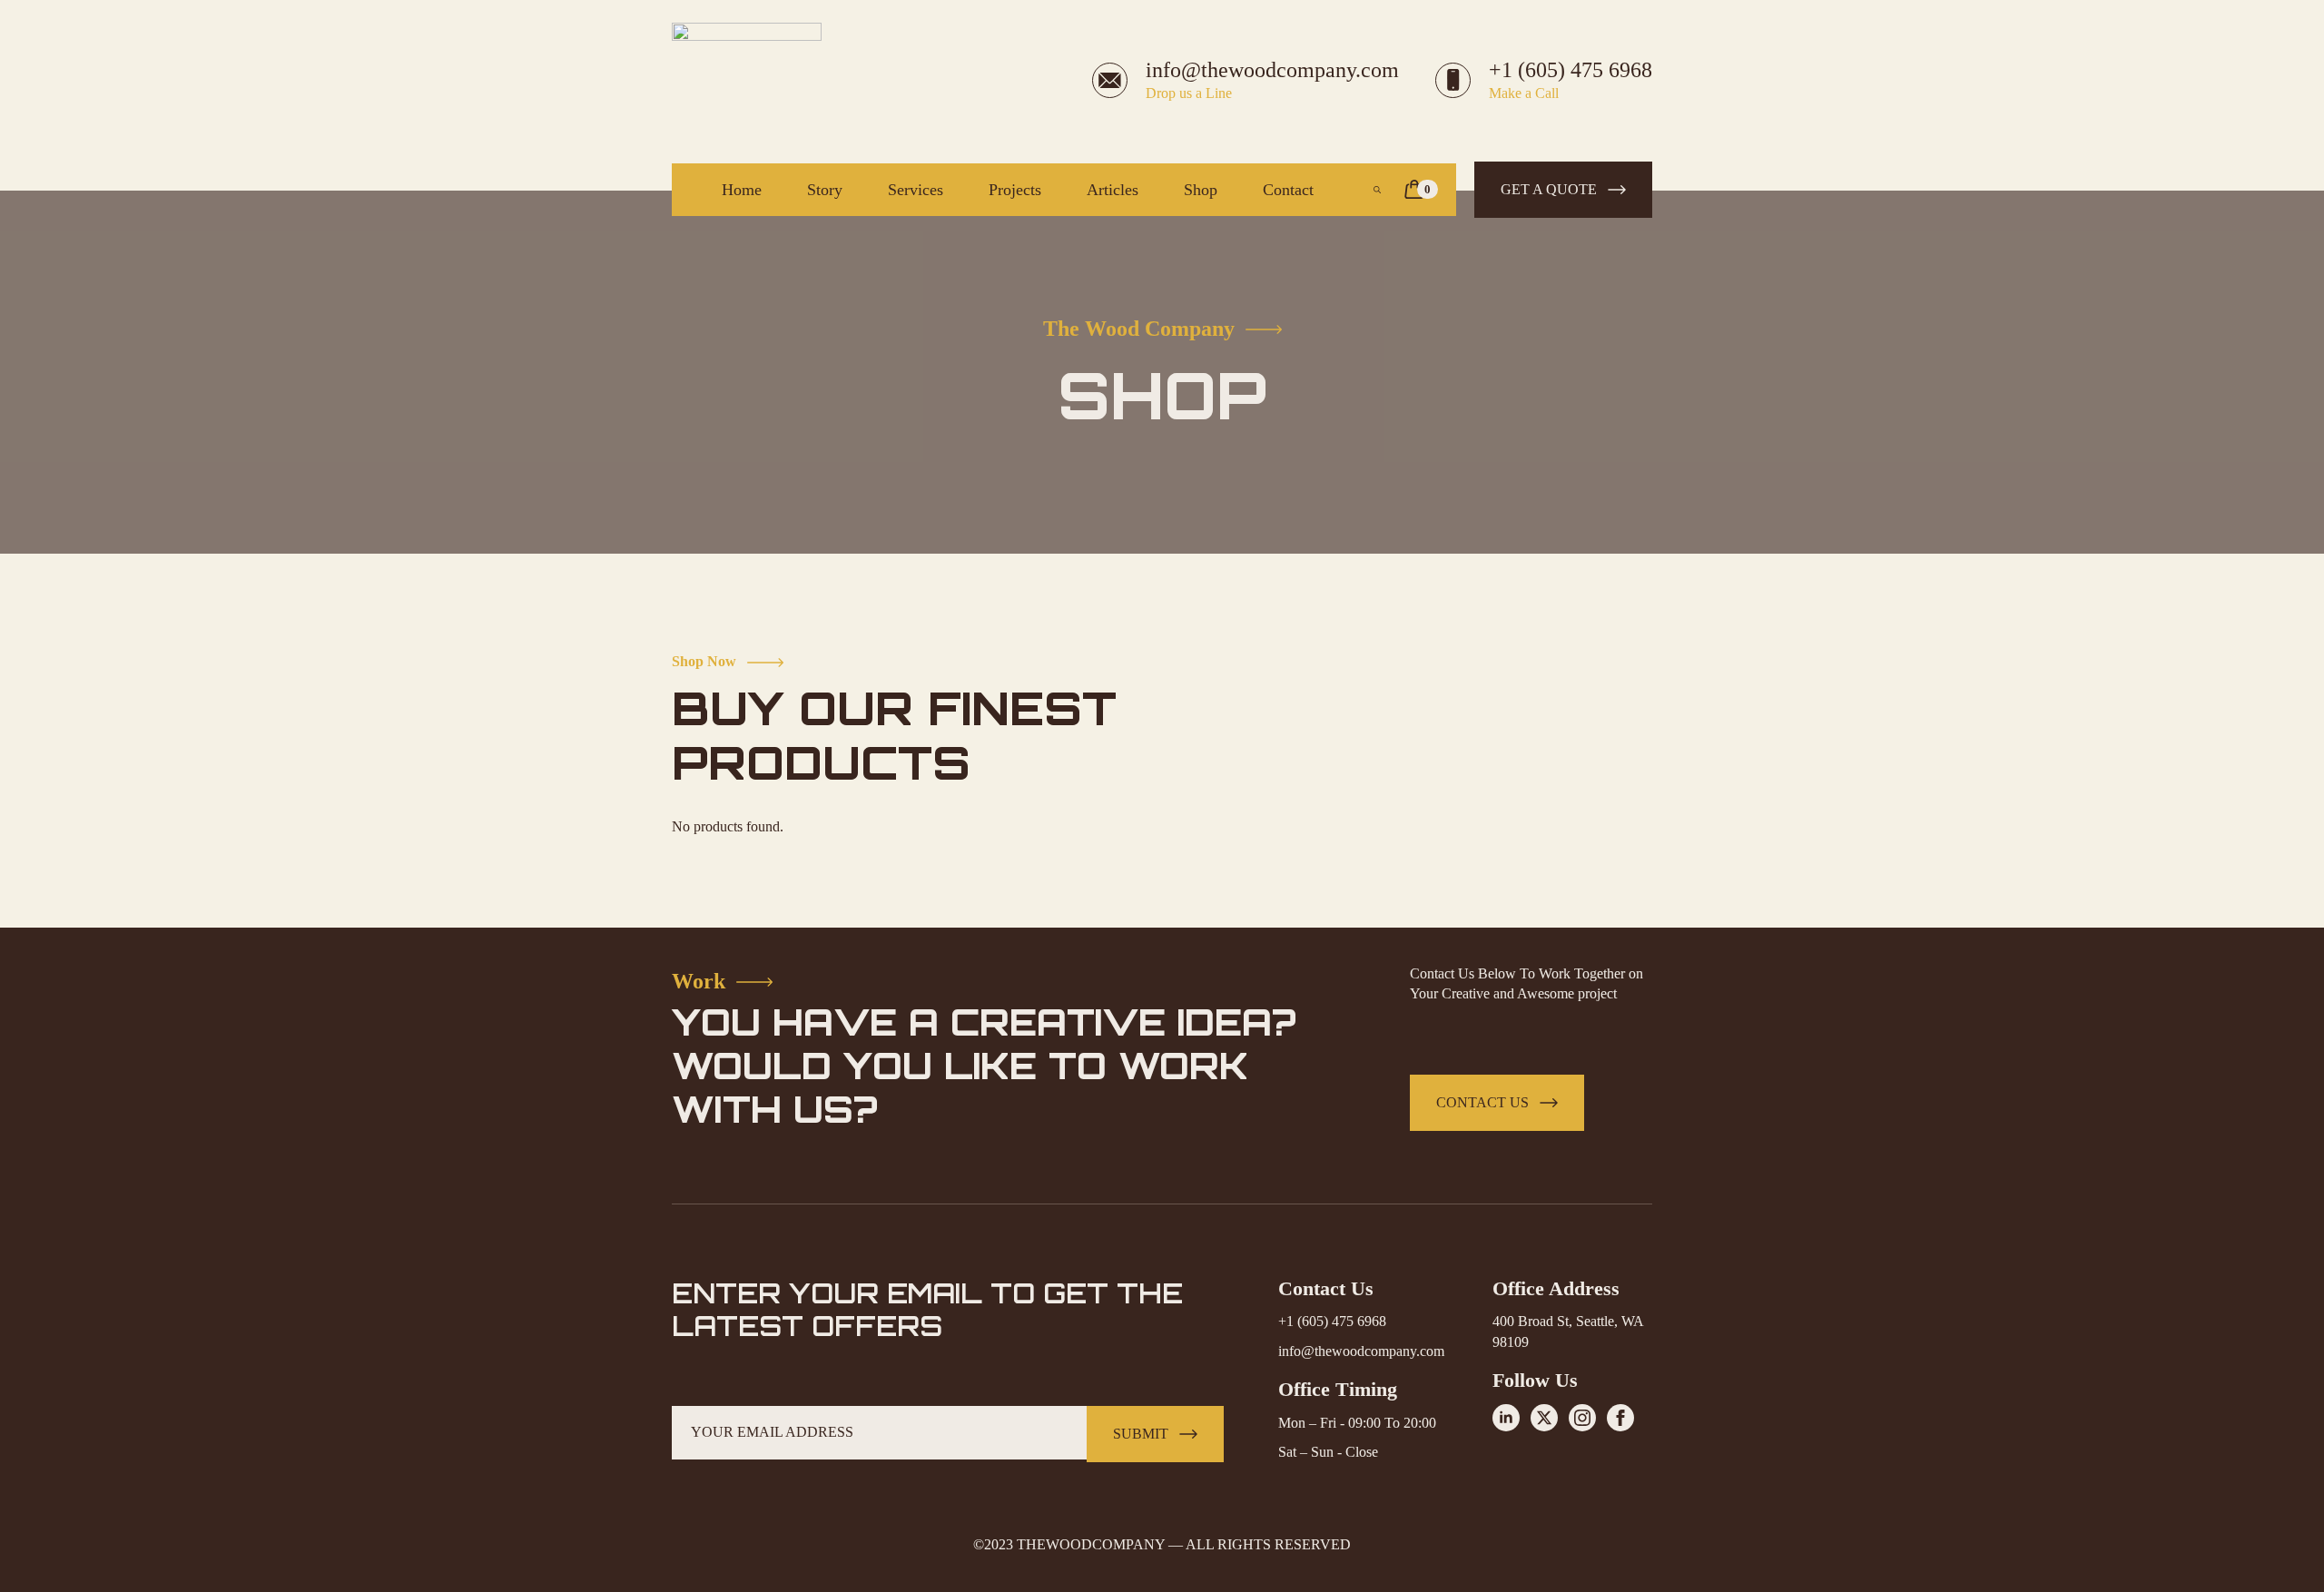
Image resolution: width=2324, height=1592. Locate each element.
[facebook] (1620, 1418)
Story (825, 190)
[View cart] (1414, 190)
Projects (1015, 190)
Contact (1288, 190)
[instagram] (1582, 1418)
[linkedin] (1506, 1418)
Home (742, 190)
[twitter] (1544, 1418)
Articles (1113, 190)
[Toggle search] (1377, 190)
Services (916, 190)
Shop (1201, 190)
